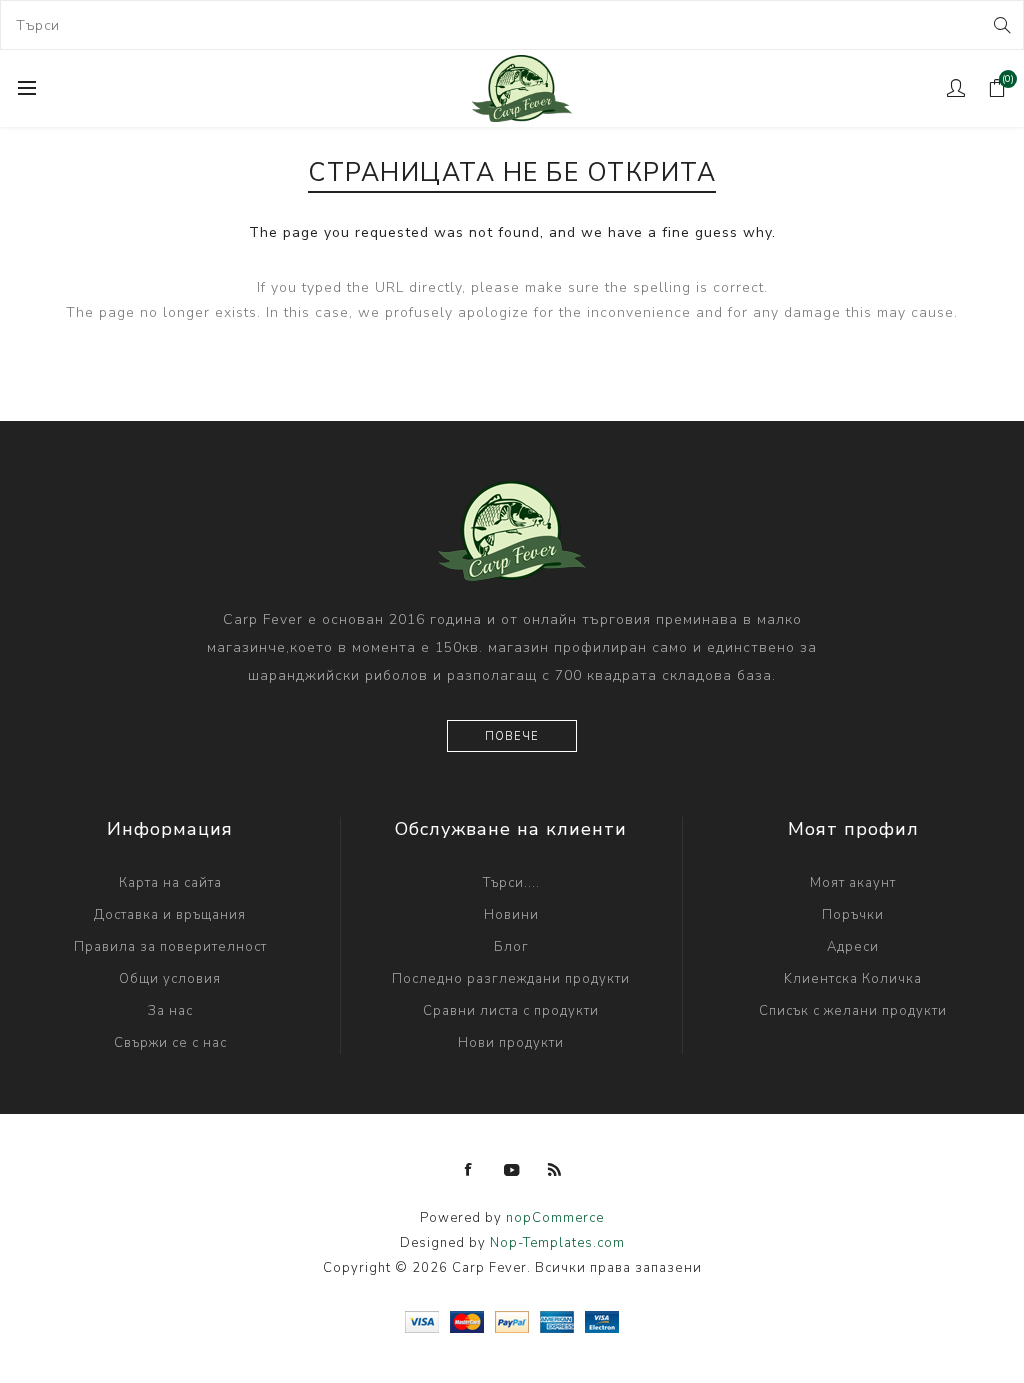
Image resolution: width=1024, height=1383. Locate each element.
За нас (170, 1011)
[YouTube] (512, 1170)
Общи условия (170, 979)
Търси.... (511, 883)
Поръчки (853, 915)
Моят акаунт (853, 883)
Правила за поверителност (170, 947)
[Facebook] (469, 1170)
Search (1000, 25)
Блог (511, 947)
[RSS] (555, 1170)
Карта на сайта (170, 883)
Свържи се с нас (170, 1043)
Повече (512, 736)
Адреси (853, 947)
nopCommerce (555, 1218)
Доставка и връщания (170, 915)
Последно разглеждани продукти (511, 979)
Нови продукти (511, 1043)
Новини (511, 915)
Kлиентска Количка (853, 979)
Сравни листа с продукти (511, 1011)
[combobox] (512, 25)
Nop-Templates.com (557, 1243)
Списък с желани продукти (853, 1011)
